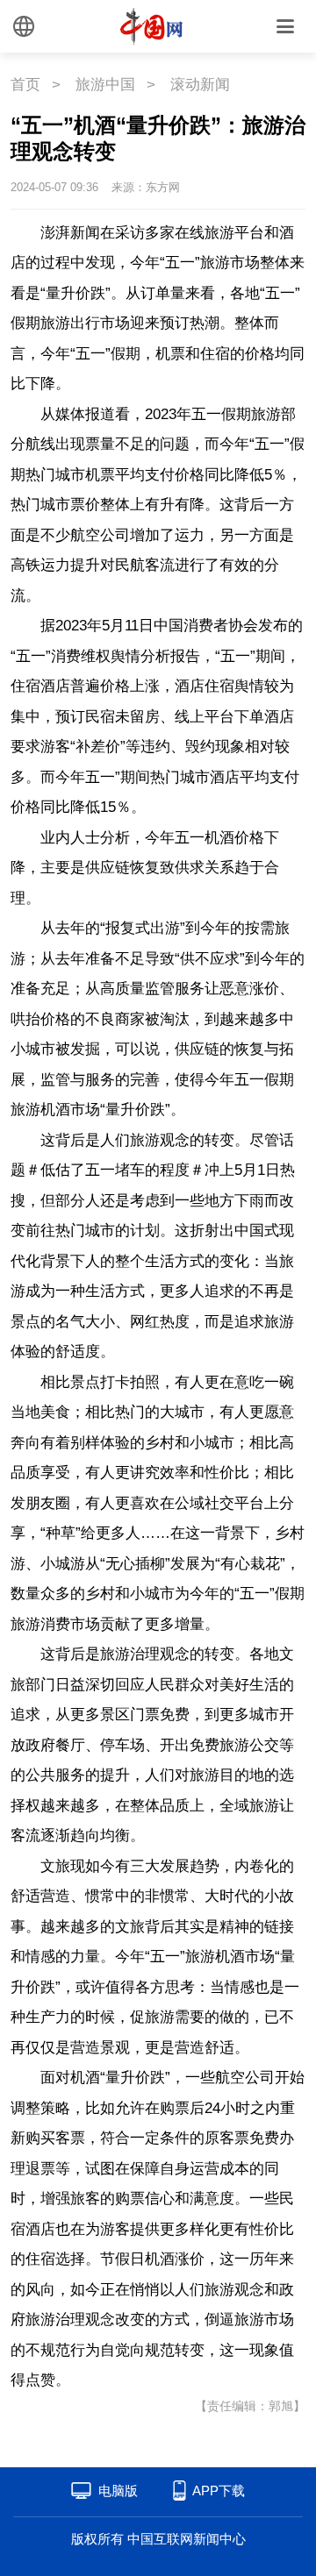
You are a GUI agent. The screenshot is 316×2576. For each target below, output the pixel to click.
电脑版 (118, 2491)
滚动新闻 (200, 85)
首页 (25, 85)
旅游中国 (105, 85)
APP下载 (219, 2491)
